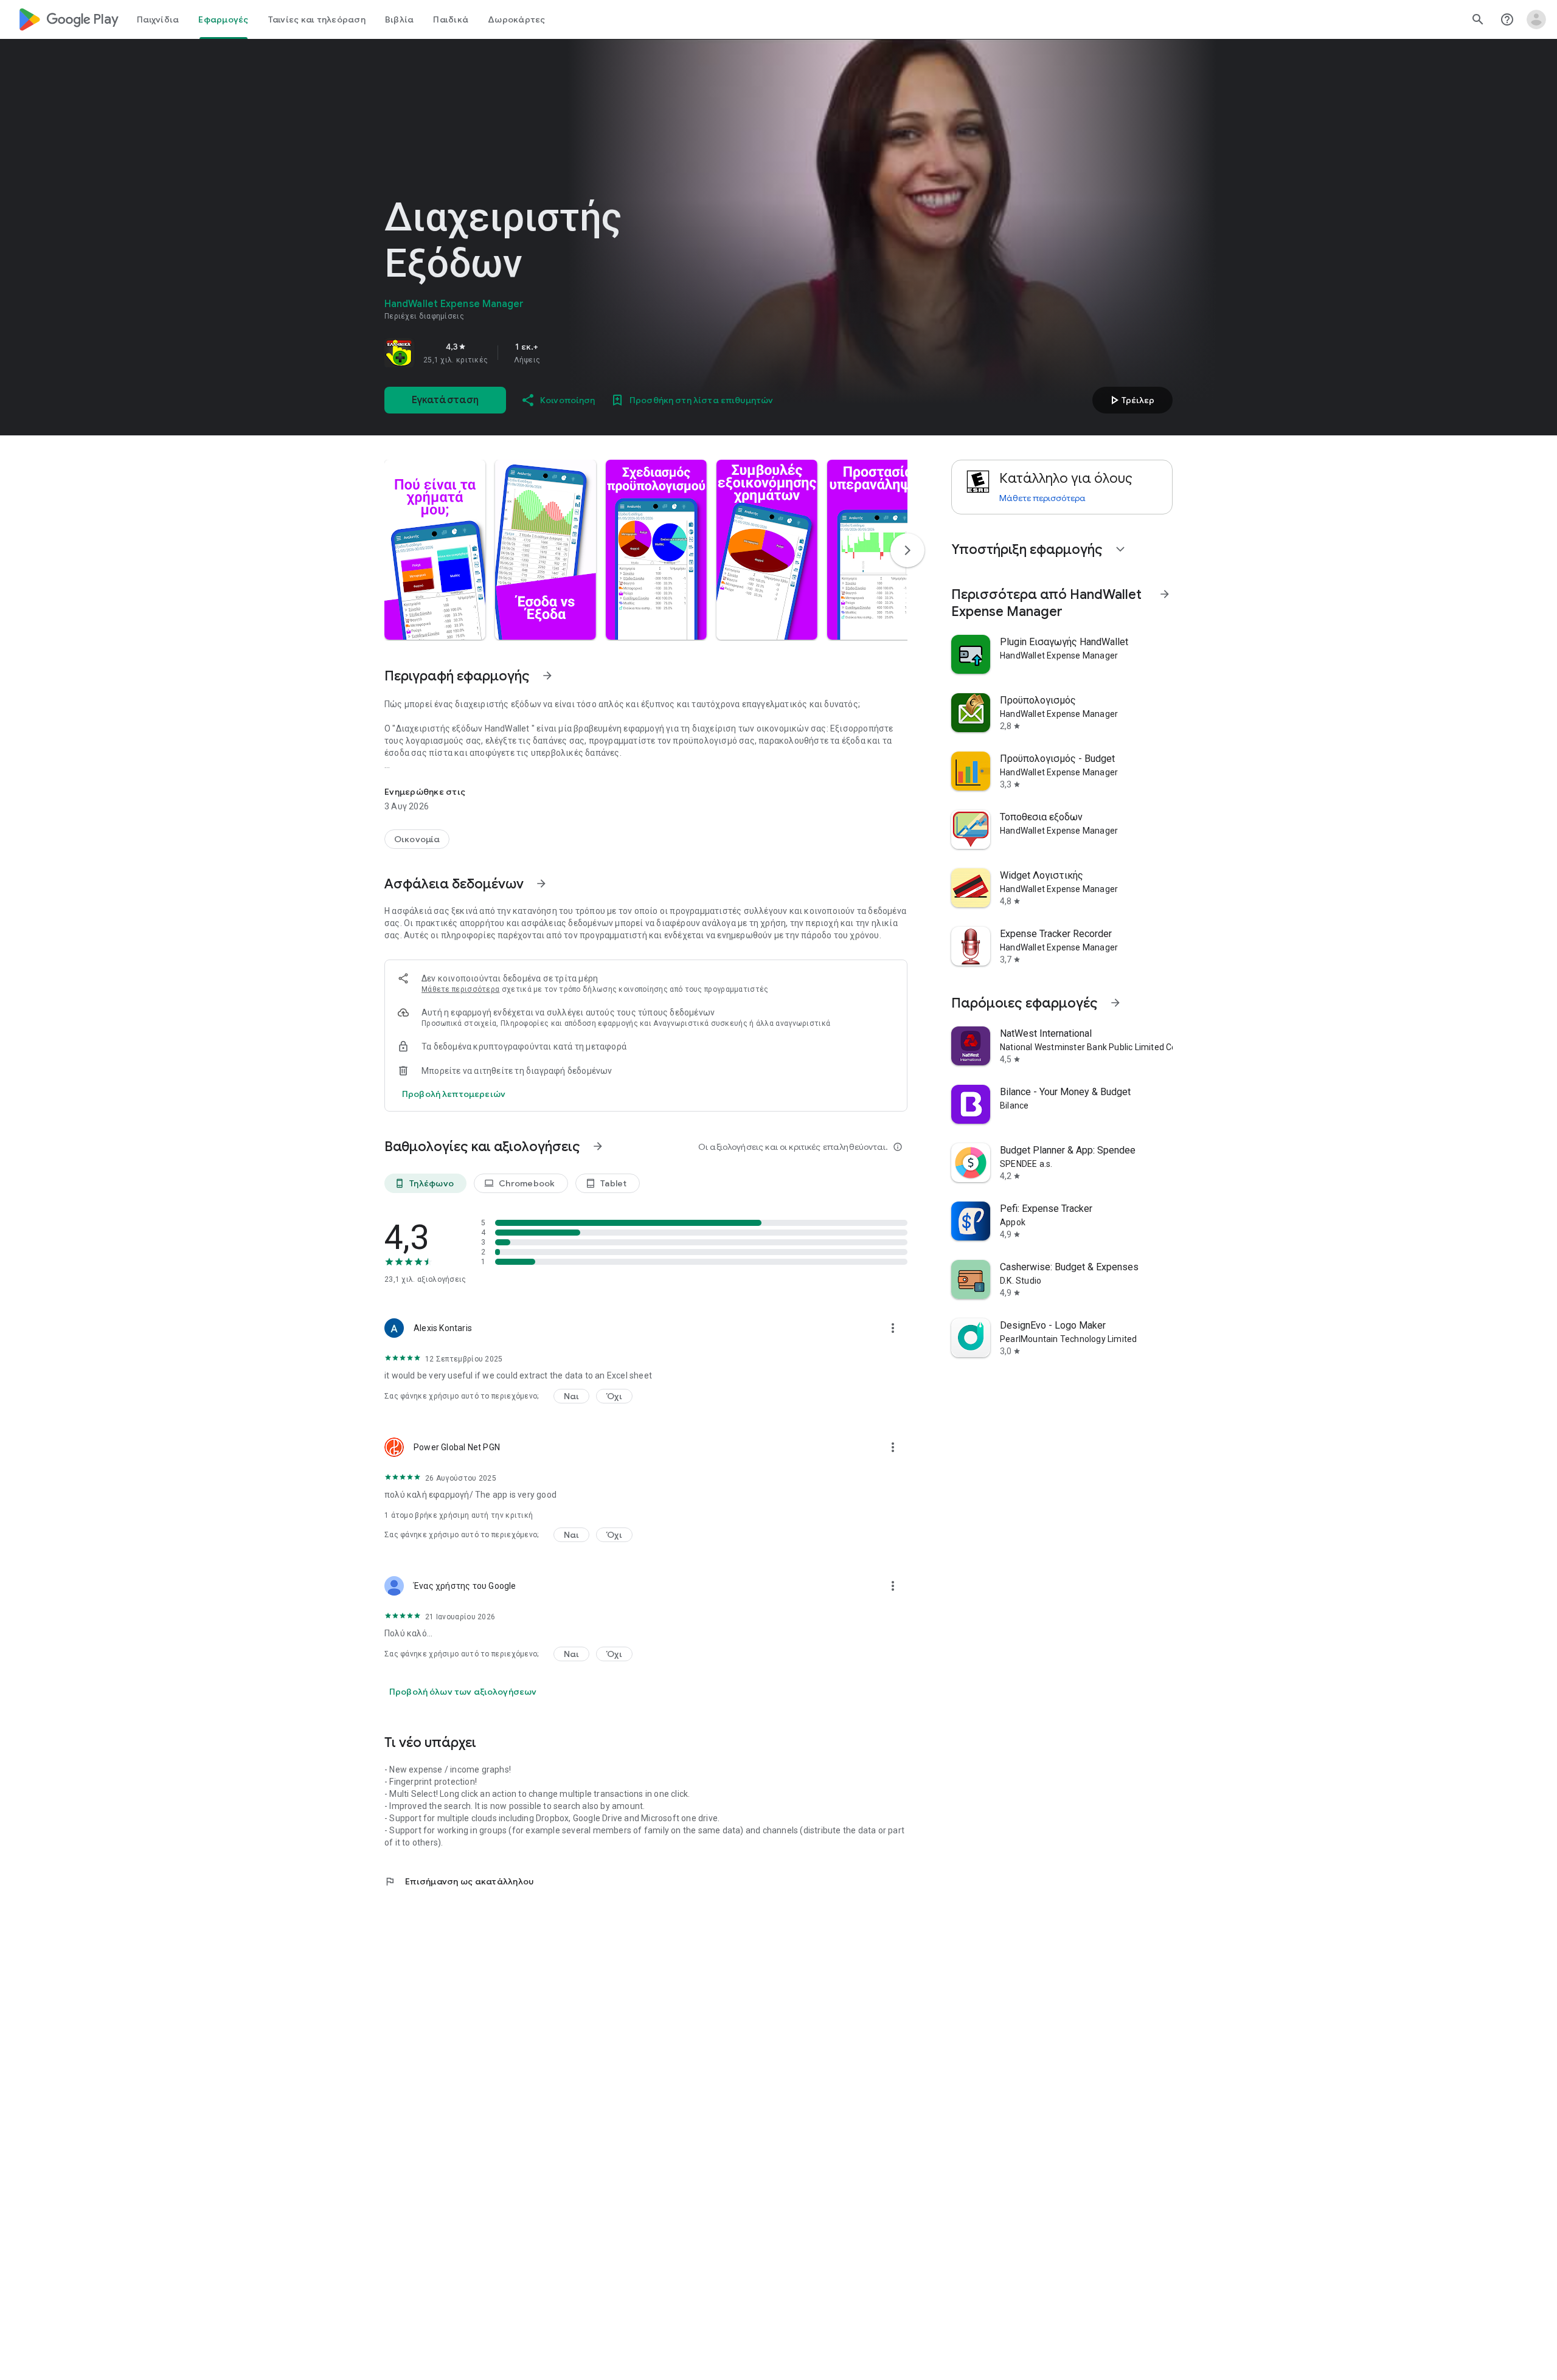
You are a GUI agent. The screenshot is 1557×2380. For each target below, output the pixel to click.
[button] (435, 550)
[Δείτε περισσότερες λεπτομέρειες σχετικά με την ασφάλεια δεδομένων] (454, 1094)
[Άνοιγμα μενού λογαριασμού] (1536, 19)
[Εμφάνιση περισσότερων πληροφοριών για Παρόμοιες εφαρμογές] (1115, 1003)
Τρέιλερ (1131, 400)
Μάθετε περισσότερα (460, 989)
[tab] (158, 19)
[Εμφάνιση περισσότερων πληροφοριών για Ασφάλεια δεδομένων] (541, 884)
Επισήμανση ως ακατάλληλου (459, 1881)
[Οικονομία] (417, 839)
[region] (555, 353)
